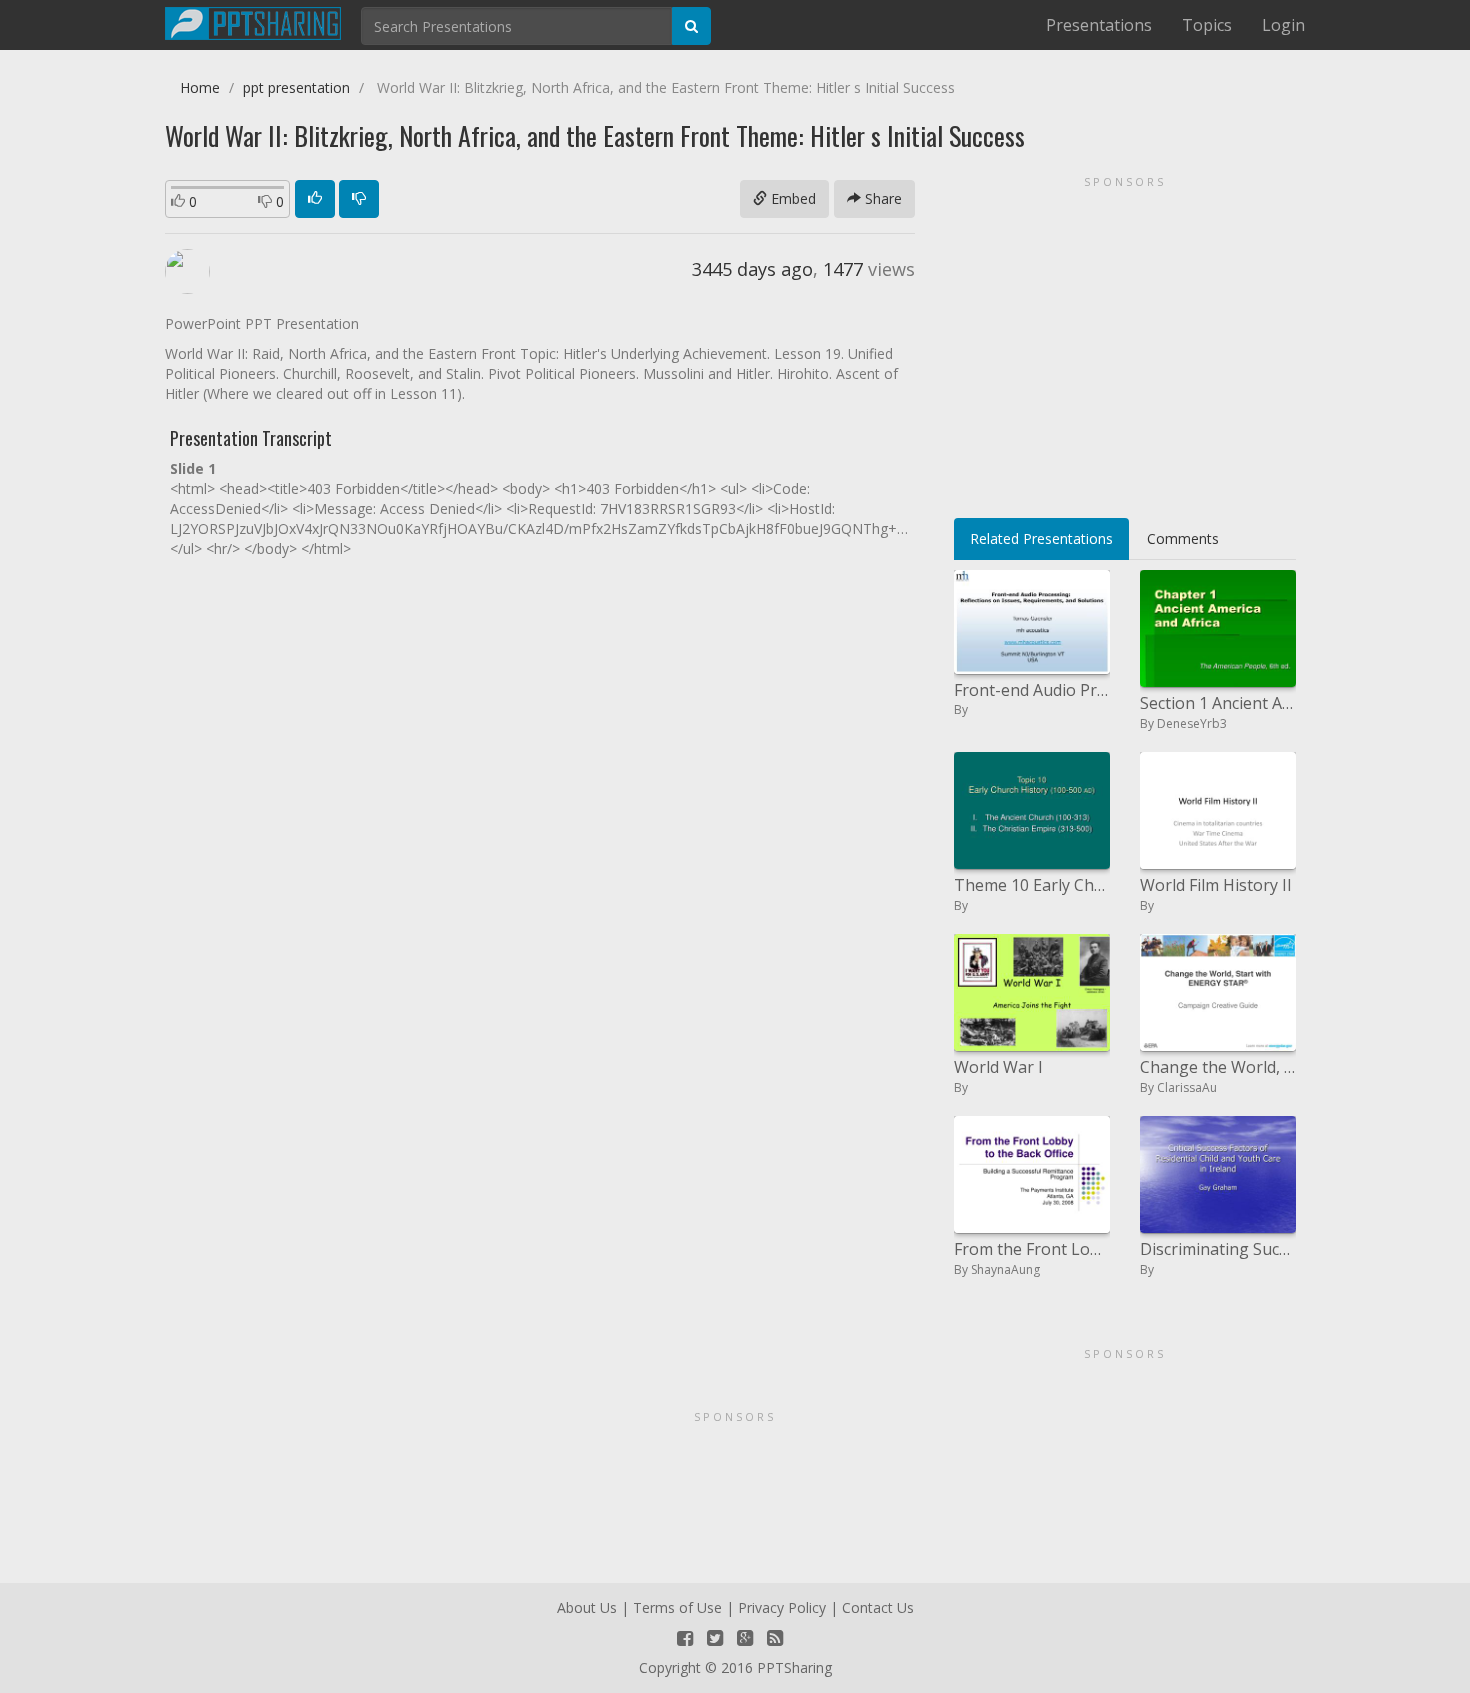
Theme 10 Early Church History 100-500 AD (1032, 885)
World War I (998, 1067)
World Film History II (1216, 885)
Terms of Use (677, 1607)
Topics (1207, 25)
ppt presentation (296, 87)
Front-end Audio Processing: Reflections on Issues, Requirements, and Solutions (1032, 690)
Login (1283, 25)
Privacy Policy (782, 1607)
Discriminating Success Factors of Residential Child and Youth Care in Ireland (1218, 1249)
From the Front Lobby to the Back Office (1032, 1249)
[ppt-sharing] (253, 21)
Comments (1183, 538)
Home (200, 87)
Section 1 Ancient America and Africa (1218, 703)
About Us (587, 1607)
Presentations (1099, 25)
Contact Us (878, 1607)
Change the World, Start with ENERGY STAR (1218, 1067)
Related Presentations (1041, 538)
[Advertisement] (1125, 340)
